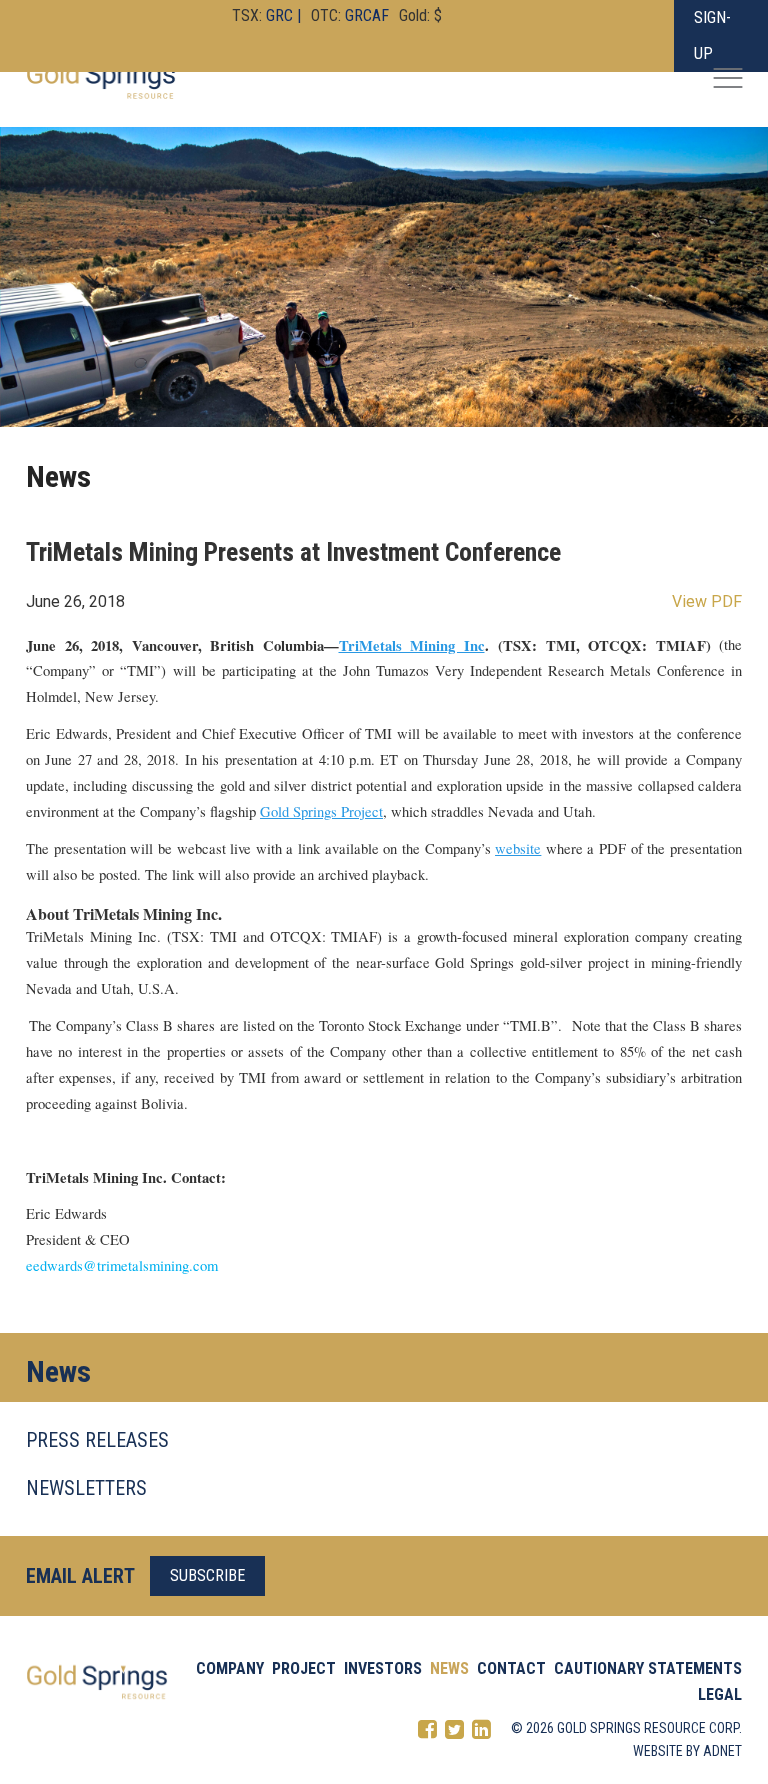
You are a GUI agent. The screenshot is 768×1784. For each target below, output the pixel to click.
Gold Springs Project (321, 811)
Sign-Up (712, 35)
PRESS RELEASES (97, 1440)
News (449, 1668)
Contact (511, 1668)
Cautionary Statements (648, 1668)
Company (230, 1668)
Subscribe (207, 1575)
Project (304, 1668)
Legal (720, 1694)
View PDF (707, 601)
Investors (383, 1668)
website (518, 848)
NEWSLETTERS (86, 1488)
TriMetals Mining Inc (412, 645)
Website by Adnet (687, 1751)
